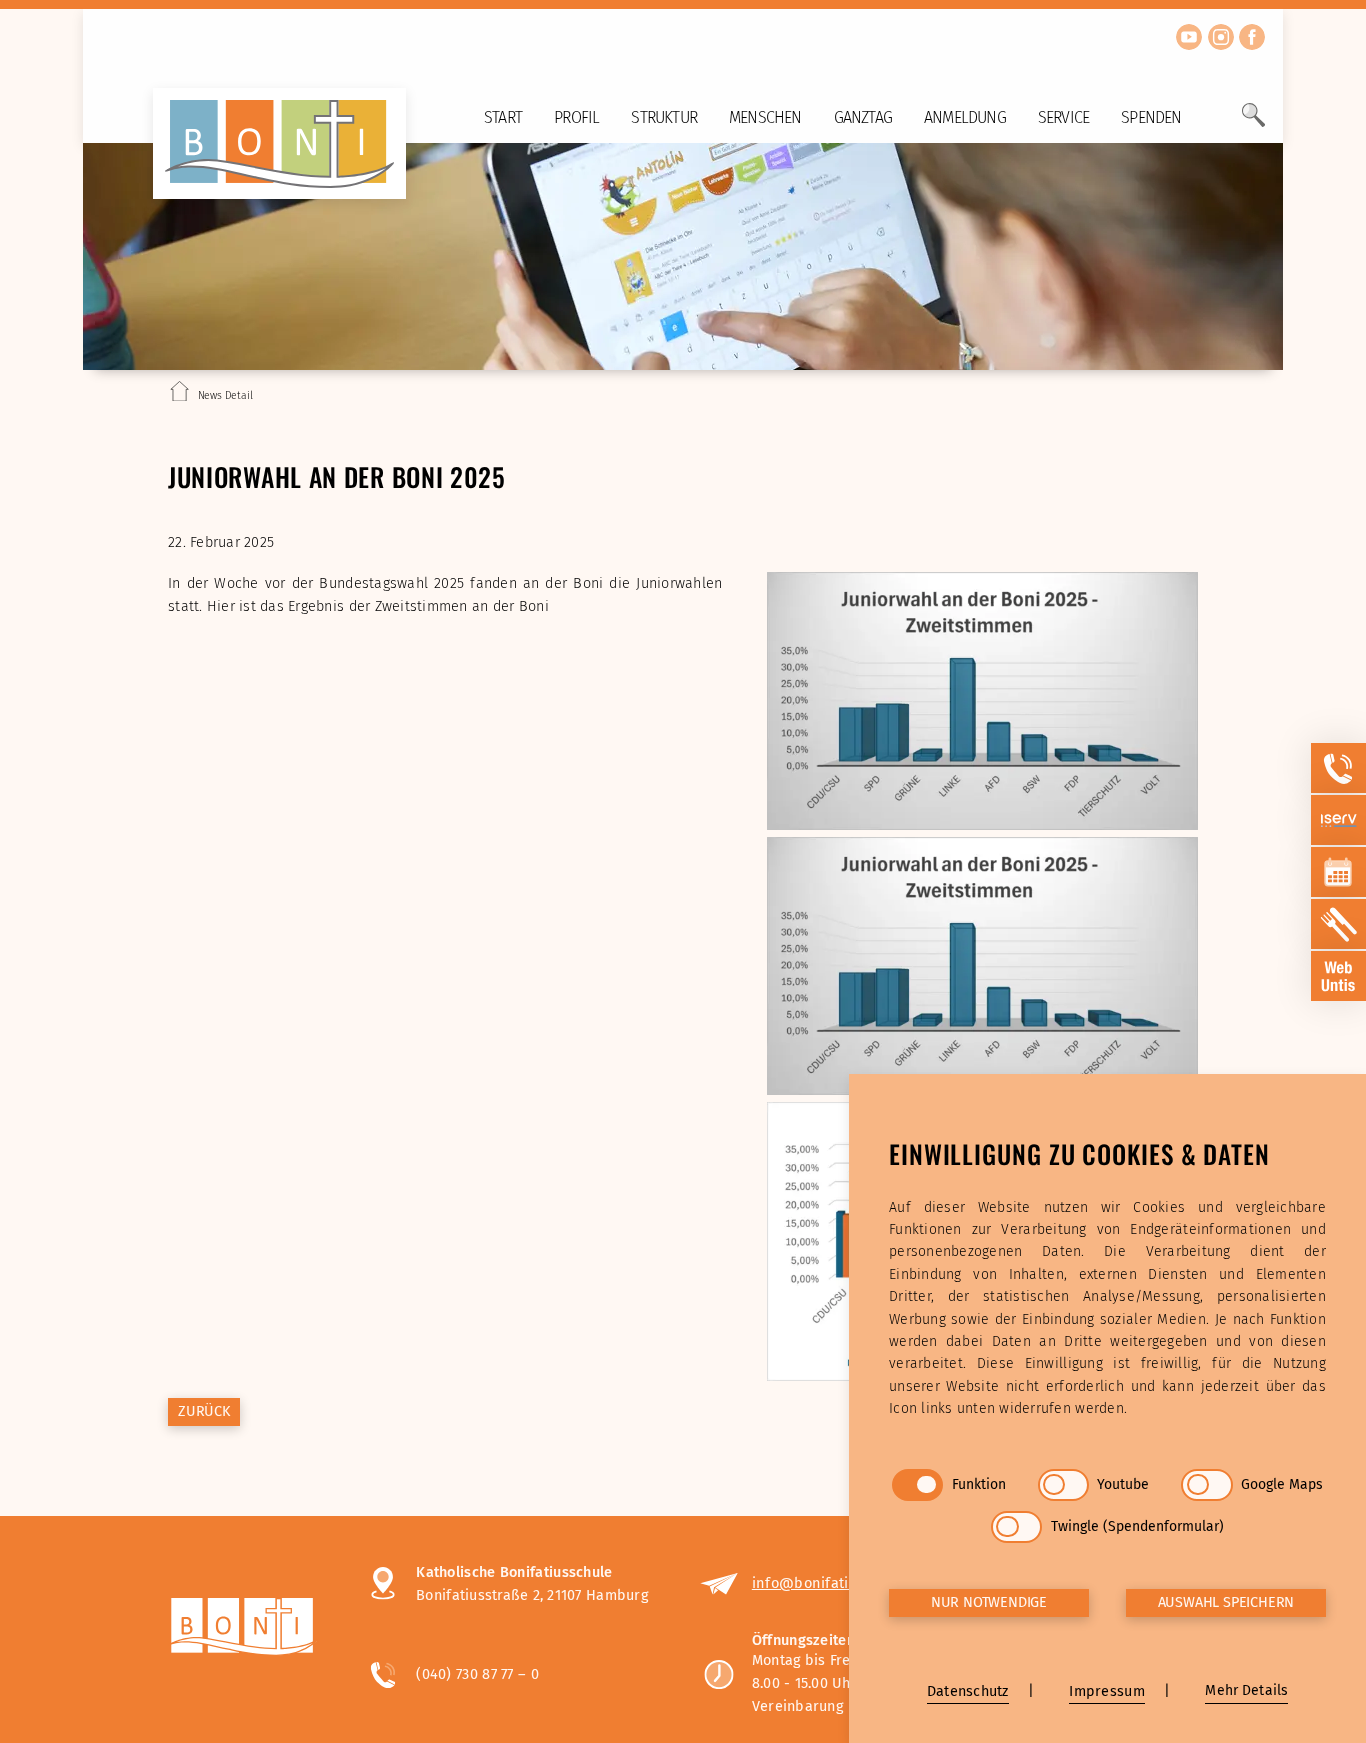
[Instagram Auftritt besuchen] (1221, 37)
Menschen (765, 117)
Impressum (1106, 1691)
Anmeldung (965, 117)
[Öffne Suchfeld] (1253, 123)
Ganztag (863, 117)
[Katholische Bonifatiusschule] (249, 1629)
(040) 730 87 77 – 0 (477, 1674)
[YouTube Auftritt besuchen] (1189, 37)
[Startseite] (179, 395)
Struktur (664, 117)
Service (1063, 117)
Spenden (1151, 117)
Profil (576, 117)
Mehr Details (1246, 1690)
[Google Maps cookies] (1206, 1485)
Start (503, 117)
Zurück (204, 1411)
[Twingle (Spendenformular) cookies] (1016, 1527)
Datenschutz (968, 1691)
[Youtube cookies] (1063, 1485)
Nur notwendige (989, 1602)
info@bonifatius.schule (832, 1583)
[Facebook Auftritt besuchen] (1252, 37)
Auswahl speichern (1226, 1602)
